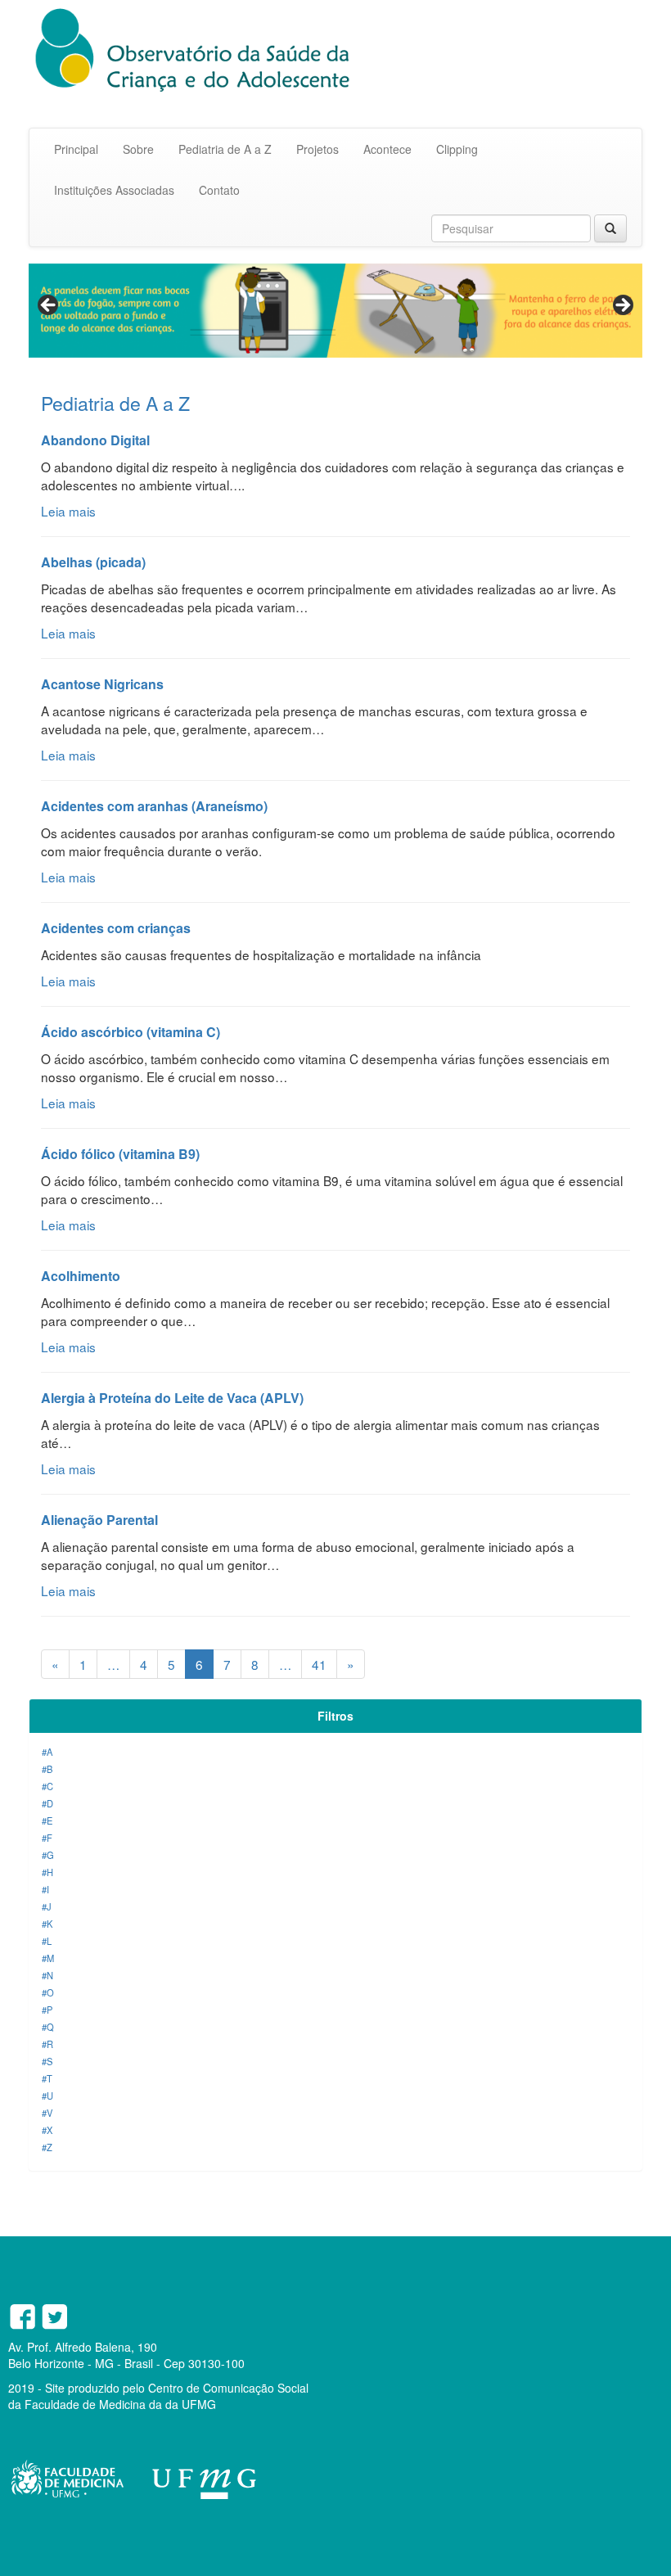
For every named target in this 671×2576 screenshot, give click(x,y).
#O (48, 1992)
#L (47, 1941)
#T (47, 2078)
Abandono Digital (95, 440)
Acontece (387, 149)
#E (47, 1820)
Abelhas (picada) (93, 562)
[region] (335, 311)
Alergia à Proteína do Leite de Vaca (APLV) (172, 1398)
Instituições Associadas (114, 190)
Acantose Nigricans (102, 684)
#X (47, 2130)
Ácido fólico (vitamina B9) (120, 1154)
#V (47, 2113)
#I (45, 1889)
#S (47, 2061)
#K (47, 1924)
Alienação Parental (99, 1520)
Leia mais (68, 511)
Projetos (317, 149)
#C (47, 1786)
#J (47, 1906)
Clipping (457, 149)
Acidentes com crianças (116, 928)
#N (47, 1975)
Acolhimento (81, 1276)
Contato (219, 190)
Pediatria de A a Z (225, 149)
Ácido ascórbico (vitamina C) (131, 1032)
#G (48, 1855)
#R (47, 2044)
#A (47, 1752)
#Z (47, 2147)
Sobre (138, 149)
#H (47, 1872)
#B (47, 1769)
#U (47, 2096)
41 (319, 1664)
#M (48, 1958)
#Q (48, 2027)
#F (47, 1838)
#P (47, 2010)
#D (47, 1803)
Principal (76, 149)
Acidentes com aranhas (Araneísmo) (154, 806)
